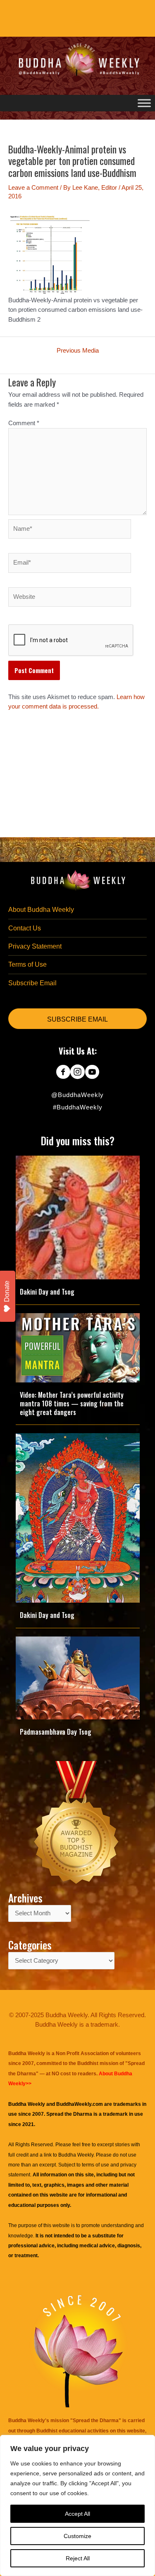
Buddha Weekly (76, 2155)
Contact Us (25, 928)
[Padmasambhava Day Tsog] (78, 1678)
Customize (77, 2536)
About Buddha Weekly (41, 910)
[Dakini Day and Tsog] (78, 1217)
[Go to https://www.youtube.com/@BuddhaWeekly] (92, 1073)
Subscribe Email (32, 983)
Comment (24, 423)
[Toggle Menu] (144, 103)
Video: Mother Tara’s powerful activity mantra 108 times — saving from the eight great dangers (72, 1403)
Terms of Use (27, 964)
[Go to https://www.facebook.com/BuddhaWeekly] (63, 1073)
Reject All (78, 2558)
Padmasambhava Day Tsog (56, 1732)
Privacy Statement (35, 946)
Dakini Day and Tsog (47, 1292)
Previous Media (78, 351)
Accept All (77, 2514)
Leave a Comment (33, 188)
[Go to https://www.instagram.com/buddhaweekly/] (77, 1073)
